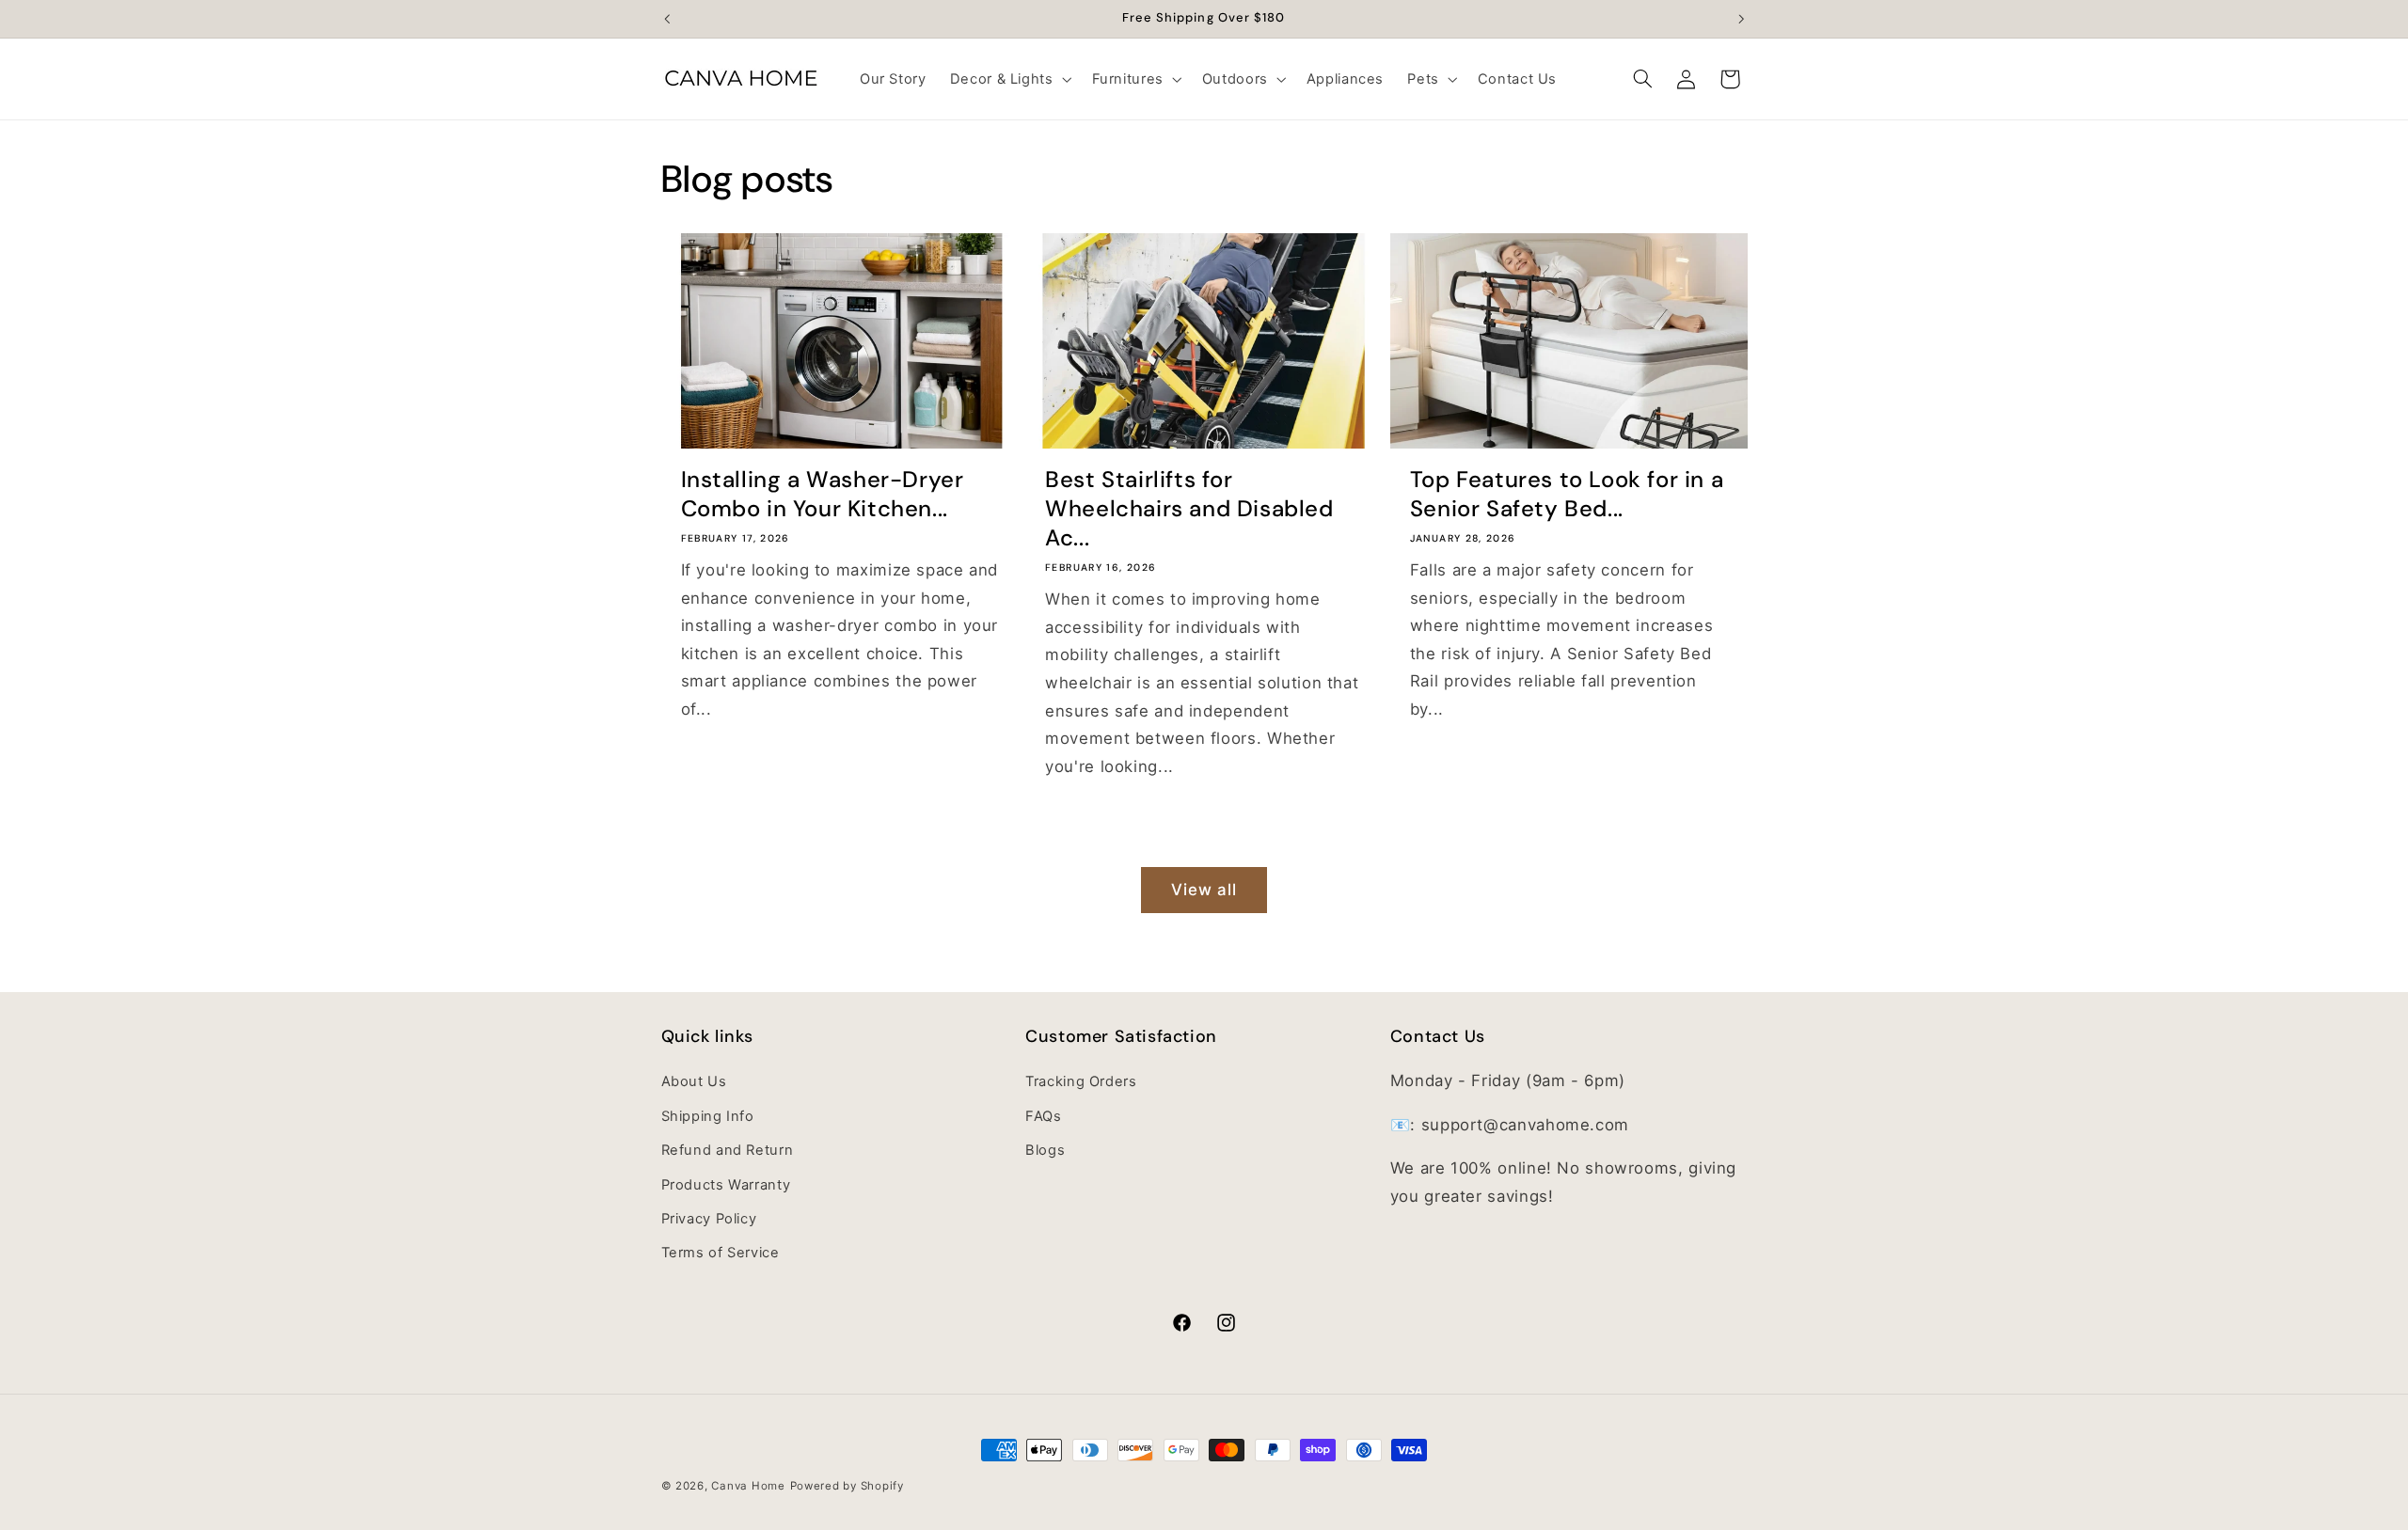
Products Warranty (726, 1185)
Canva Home (748, 1486)
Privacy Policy (709, 1219)
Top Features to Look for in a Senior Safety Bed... (1567, 494)
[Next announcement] (1741, 19)
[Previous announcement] (667, 19)
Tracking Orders (1081, 1082)
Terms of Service (721, 1254)
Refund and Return (728, 1151)
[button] (1009, 79)
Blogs (1045, 1151)
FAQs (1044, 1116)
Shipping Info (708, 1116)
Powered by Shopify (847, 1486)
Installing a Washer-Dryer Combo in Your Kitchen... (823, 494)
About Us (694, 1082)
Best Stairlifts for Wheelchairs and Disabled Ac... (1189, 508)
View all (1204, 890)
